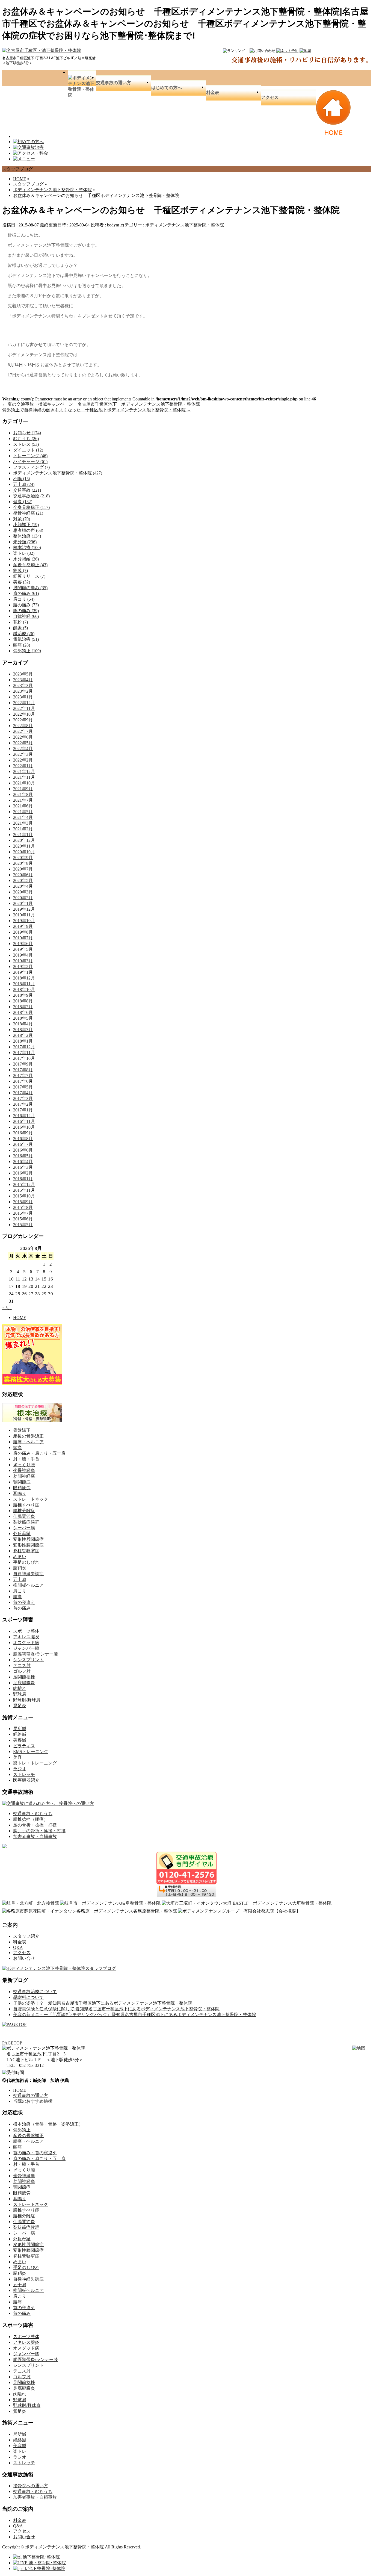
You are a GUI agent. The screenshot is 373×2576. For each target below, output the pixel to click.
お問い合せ (24, 1958)
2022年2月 (23, 760)
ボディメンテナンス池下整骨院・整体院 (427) (58, 473)
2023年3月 (23, 685)
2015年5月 (23, 1225)
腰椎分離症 (24, 1511)
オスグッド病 (26, 1643)
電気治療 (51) (26, 639)
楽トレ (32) (24, 553)
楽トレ (20, 2451)
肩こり (20, 1591)
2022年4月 (23, 749)
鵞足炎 (20, 1706)
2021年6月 (23, 806)
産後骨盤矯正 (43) (30, 565)
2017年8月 (23, 1070)
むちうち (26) (26, 439)
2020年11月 (24, 846)
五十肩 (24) (24, 484)
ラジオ (20, 1769)
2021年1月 (23, 835)
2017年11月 (24, 1053)
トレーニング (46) (30, 456)
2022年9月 (23, 720)
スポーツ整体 (26, 1631)
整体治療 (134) (27, 536)
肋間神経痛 (24, 1476)
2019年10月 (24, 921)
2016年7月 (23, 1144)
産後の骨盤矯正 (28, 1436)
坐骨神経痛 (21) (28, 513)
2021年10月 (24, 783)
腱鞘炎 (20, 1568)
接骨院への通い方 (31, 2486)
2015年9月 (23, 1202)
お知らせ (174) (27, 433)
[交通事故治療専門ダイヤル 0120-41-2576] (187, 1874)
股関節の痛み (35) (30, 588)
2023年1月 (23, 697)
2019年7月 (23, 938)
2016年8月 (23, 1139)
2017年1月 (23, 1110)
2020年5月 (23, 880)
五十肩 (20, 1579)
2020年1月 (23, 903)
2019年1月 (23, 972)
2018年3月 (23, 1030)
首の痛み (22, 1608)
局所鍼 (20, 1729)
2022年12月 (24, 703)
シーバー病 (24, 1528)
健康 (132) (23, 502)
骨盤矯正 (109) (27, 651)
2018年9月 (23, 995)
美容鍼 (20, 1740)
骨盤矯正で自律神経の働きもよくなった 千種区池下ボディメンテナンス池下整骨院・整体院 (97, 410)
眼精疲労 (22, 1488)
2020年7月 (23, 869)
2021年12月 (24, 771)
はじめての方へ (167, 88)
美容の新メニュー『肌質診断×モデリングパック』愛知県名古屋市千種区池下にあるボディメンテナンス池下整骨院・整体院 (134, 2015)
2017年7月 (23, 1075)
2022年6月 (23, 737)
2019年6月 (23, 944)
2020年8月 (23, 863)
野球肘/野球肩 (27, 1700)
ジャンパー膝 (26, 1648)
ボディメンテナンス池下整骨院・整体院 (185, 225)
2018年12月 (24, 978)
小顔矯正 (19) (26, 525)
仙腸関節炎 (24, 1516)
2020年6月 (23, 875)
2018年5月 (23, 1018)
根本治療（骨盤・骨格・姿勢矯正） (48, 2124)
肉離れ (20, 1688)
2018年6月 (23, 1012)
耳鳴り (20, 1493)
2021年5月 (23, 812)
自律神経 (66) (26, 616)
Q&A (18, 1947)
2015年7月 (23, 1213)
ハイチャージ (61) (30, 461)
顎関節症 (22, 1482)
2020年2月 (23, 898)
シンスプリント (28, 1660)
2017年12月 (24, 1047)
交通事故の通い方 (114, 83)
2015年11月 (24, 1190)
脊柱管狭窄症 (26, 1551)
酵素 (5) (20, 628)
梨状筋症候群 (26, 1522)
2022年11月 (24, 708)
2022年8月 (23, 726)
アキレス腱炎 (26, 1637)
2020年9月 (23, 858)
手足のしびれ (26, 1562)
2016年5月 (23, 1156)
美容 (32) (22, 582)
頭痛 (17, 1448)
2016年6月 (23, 1150)
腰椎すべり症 (26, 1505)
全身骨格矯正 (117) (31, 507)
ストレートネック (31, 1499)
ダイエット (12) (28, 450)
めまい (20, 1556)
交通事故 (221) (27, 490)
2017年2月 (23, 1104)
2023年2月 (23, 691)
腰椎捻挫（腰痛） (31, 1819)
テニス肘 (22, 1665)
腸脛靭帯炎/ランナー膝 (35, 1654)
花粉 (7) (20, 622)
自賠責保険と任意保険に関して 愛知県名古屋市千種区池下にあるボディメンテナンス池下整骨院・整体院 (116, 2009)
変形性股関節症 (28, 1539)
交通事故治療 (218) (31, 496)
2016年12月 (24, 1116)
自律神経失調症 (28, 1574)
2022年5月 (23, 743)
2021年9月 (23, 789)
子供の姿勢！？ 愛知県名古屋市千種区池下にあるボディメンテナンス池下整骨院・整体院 (103, 2003)
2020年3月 (23, 892)
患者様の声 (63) (28, 530)
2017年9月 (23, 1064)
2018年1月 (23, 1041)
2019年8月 (23, 932)
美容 (17, 1757)
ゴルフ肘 (22, 1671)
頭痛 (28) (22, 645)
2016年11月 (24, 1121)
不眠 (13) (22, 479)
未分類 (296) (25, 542)
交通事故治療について (35, 1992)
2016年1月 (23, 1179)
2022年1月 (23, 766)
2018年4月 (23, 1024)
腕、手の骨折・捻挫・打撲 (39, 1831)
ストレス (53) (26, 444)
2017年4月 (23, 1093)
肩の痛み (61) (26, 593)
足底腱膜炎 (24, 1683)
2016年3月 (23, 1167)
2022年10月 (24, 714)
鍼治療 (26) (24, 634)
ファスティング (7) (31, 467)
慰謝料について (28, 1997)
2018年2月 (23, 1035)
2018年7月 (23, 1007)
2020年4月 (23, 886)
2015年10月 (24, 1196)
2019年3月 (23, 961)
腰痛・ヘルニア (28, 1442)
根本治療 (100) (27, 548)
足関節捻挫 (24, 1677)
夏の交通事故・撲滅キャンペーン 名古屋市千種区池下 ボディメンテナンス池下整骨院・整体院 (101, 404)
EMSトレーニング (31, 1752)
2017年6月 (23, 1081)
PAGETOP (12, 2043)
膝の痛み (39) (26, 611)
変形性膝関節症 (28, 1545)
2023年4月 (23, 680)
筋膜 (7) (20, 570)
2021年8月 (23, 794)
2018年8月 (23, 1001)
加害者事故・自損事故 (35, 1836)
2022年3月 (23, 754)
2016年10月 (24, 1127)
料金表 (213, 92)
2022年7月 (23, 731)
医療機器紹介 (26, 1780)
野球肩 (20, 1694)
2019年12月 (24, 909)
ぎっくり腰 (24, 1465)
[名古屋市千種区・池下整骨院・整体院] (42, 50)
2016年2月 (23, 1173)
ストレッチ (24, 1774)
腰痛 (17, 1597)
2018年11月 (24, 984)
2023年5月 (23, 674)
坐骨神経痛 (24, 1470)
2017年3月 (23, 1098)
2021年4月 (23, 817)
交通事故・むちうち (33, 1814)
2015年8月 (23, 1207)
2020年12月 (24, 840)
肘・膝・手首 (26, 1459)
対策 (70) (22, 519)
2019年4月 (23, 955)
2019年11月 (24, 915)
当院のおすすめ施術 (33, 2101)
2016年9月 (23, 1133)
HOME (20, 1317)
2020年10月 (24, 852)
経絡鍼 (20, 1734)
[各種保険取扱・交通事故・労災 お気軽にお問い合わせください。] (262, 51)
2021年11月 (24, 777)
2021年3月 (23, 823)
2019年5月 (23, 949)
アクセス (270, 97)
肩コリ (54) (24, 599)
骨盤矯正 (22, 1430)
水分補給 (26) (26, 559)
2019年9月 (23, 926)
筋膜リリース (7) (29, 576)
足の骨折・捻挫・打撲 (35, 1825)
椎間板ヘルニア (28, 1585)
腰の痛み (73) (26, 605)
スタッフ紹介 (26, 1936)
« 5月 (7, 1308)
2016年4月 (23, 1162)
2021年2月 (23, 829)
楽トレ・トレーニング (35, 1763)
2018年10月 (24, 989)
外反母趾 (22, 1534)
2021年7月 (23, 800)
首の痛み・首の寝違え (35, 2153)
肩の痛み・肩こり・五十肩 (39, 1453)
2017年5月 (23, 1087)
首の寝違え (24, 1602)
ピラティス (24, 1746)
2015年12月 (24, 1184)
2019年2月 (23, 967)
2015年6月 (23, 1219)
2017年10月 (24, 1058)
